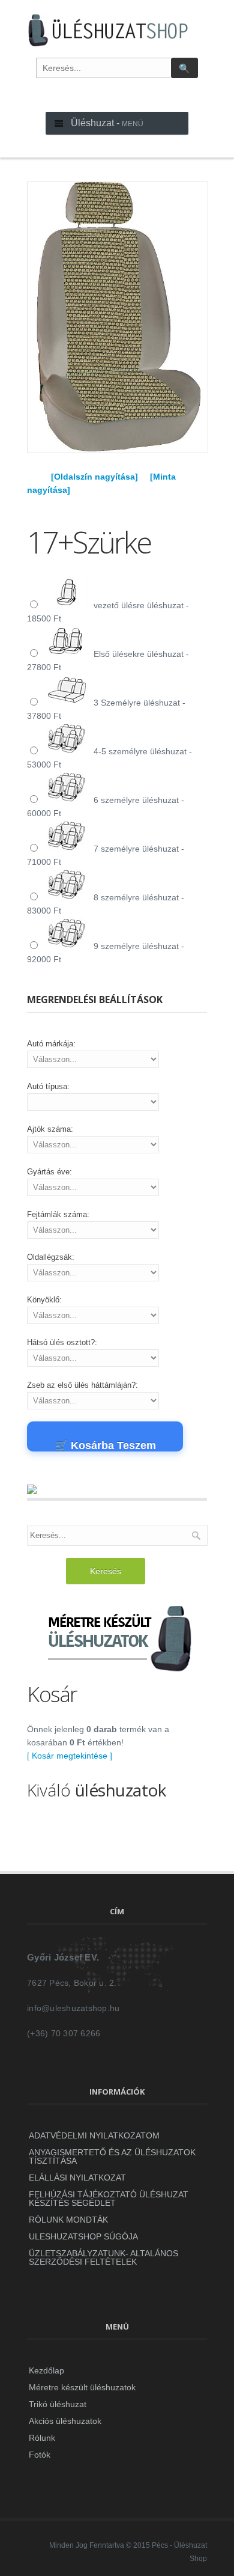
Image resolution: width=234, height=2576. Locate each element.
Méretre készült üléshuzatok (82, 2387)
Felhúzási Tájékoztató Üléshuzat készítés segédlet (109, 2199)
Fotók (40, 2455)
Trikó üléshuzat (58, 2404)
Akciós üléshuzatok (65, 2421)
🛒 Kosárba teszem (105, 1445)
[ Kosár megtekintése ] (70, 1756)
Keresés (106, 1571)
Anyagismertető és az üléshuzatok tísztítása (112, 2156)
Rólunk (42, 2438)
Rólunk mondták (68, 2220)
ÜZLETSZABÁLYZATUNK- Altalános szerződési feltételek (103, 2257)
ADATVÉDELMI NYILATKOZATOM (94, 2135)
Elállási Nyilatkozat (77, 2178)
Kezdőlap (46, 2370)
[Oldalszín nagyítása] (94, 477)
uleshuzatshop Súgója (83, 2236)
